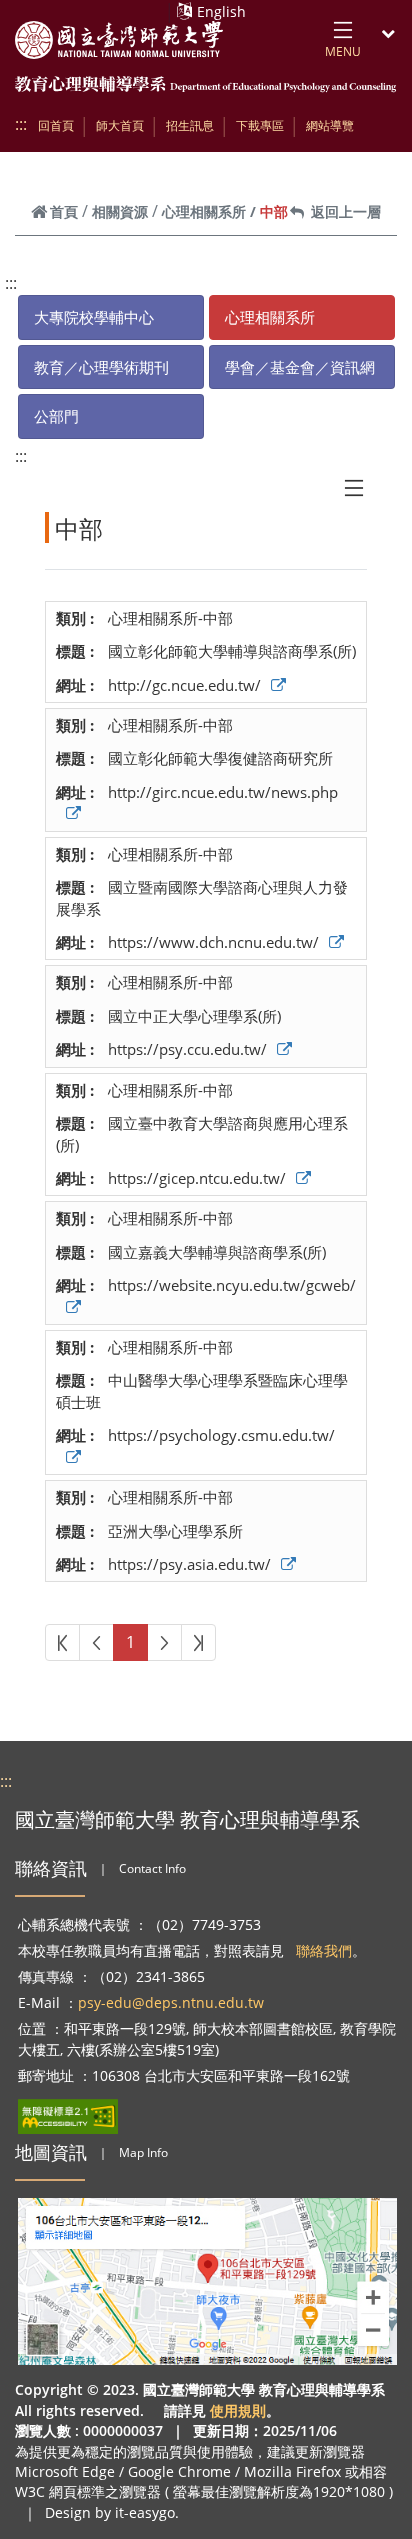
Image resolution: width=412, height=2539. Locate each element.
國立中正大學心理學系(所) (194, 1016)
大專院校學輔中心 (94, 317)
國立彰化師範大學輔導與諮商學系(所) (232, 651)
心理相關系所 (204, 211)
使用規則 (238, 2410)
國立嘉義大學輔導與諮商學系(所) (217, 1252)
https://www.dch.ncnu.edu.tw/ (213, 942)
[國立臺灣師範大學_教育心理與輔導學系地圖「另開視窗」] (208, 2281)
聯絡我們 (324, 1950)
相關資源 (120, 211)
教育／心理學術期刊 (101, 367)
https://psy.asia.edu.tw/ (189, 1564)
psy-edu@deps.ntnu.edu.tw (171, 2002)
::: (21, 124)
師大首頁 (120, 125)
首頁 (64, 211)
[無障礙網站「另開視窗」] (68, 2116)
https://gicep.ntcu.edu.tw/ (197, 1178)
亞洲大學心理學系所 (175, 1531)
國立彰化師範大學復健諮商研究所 (220, 758)
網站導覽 (330, 125)
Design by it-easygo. (112, 2512)
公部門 (56, 416)
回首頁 (56, 125)
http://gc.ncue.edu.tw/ (184, 685)
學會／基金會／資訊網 (300, 367)
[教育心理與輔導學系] (206, 85)
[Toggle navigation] (354, 488)
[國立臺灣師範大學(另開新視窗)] (119, 40)
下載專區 (260, 125)
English (221, 11)
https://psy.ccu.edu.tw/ (187, 1049)
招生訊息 (190, 125)
